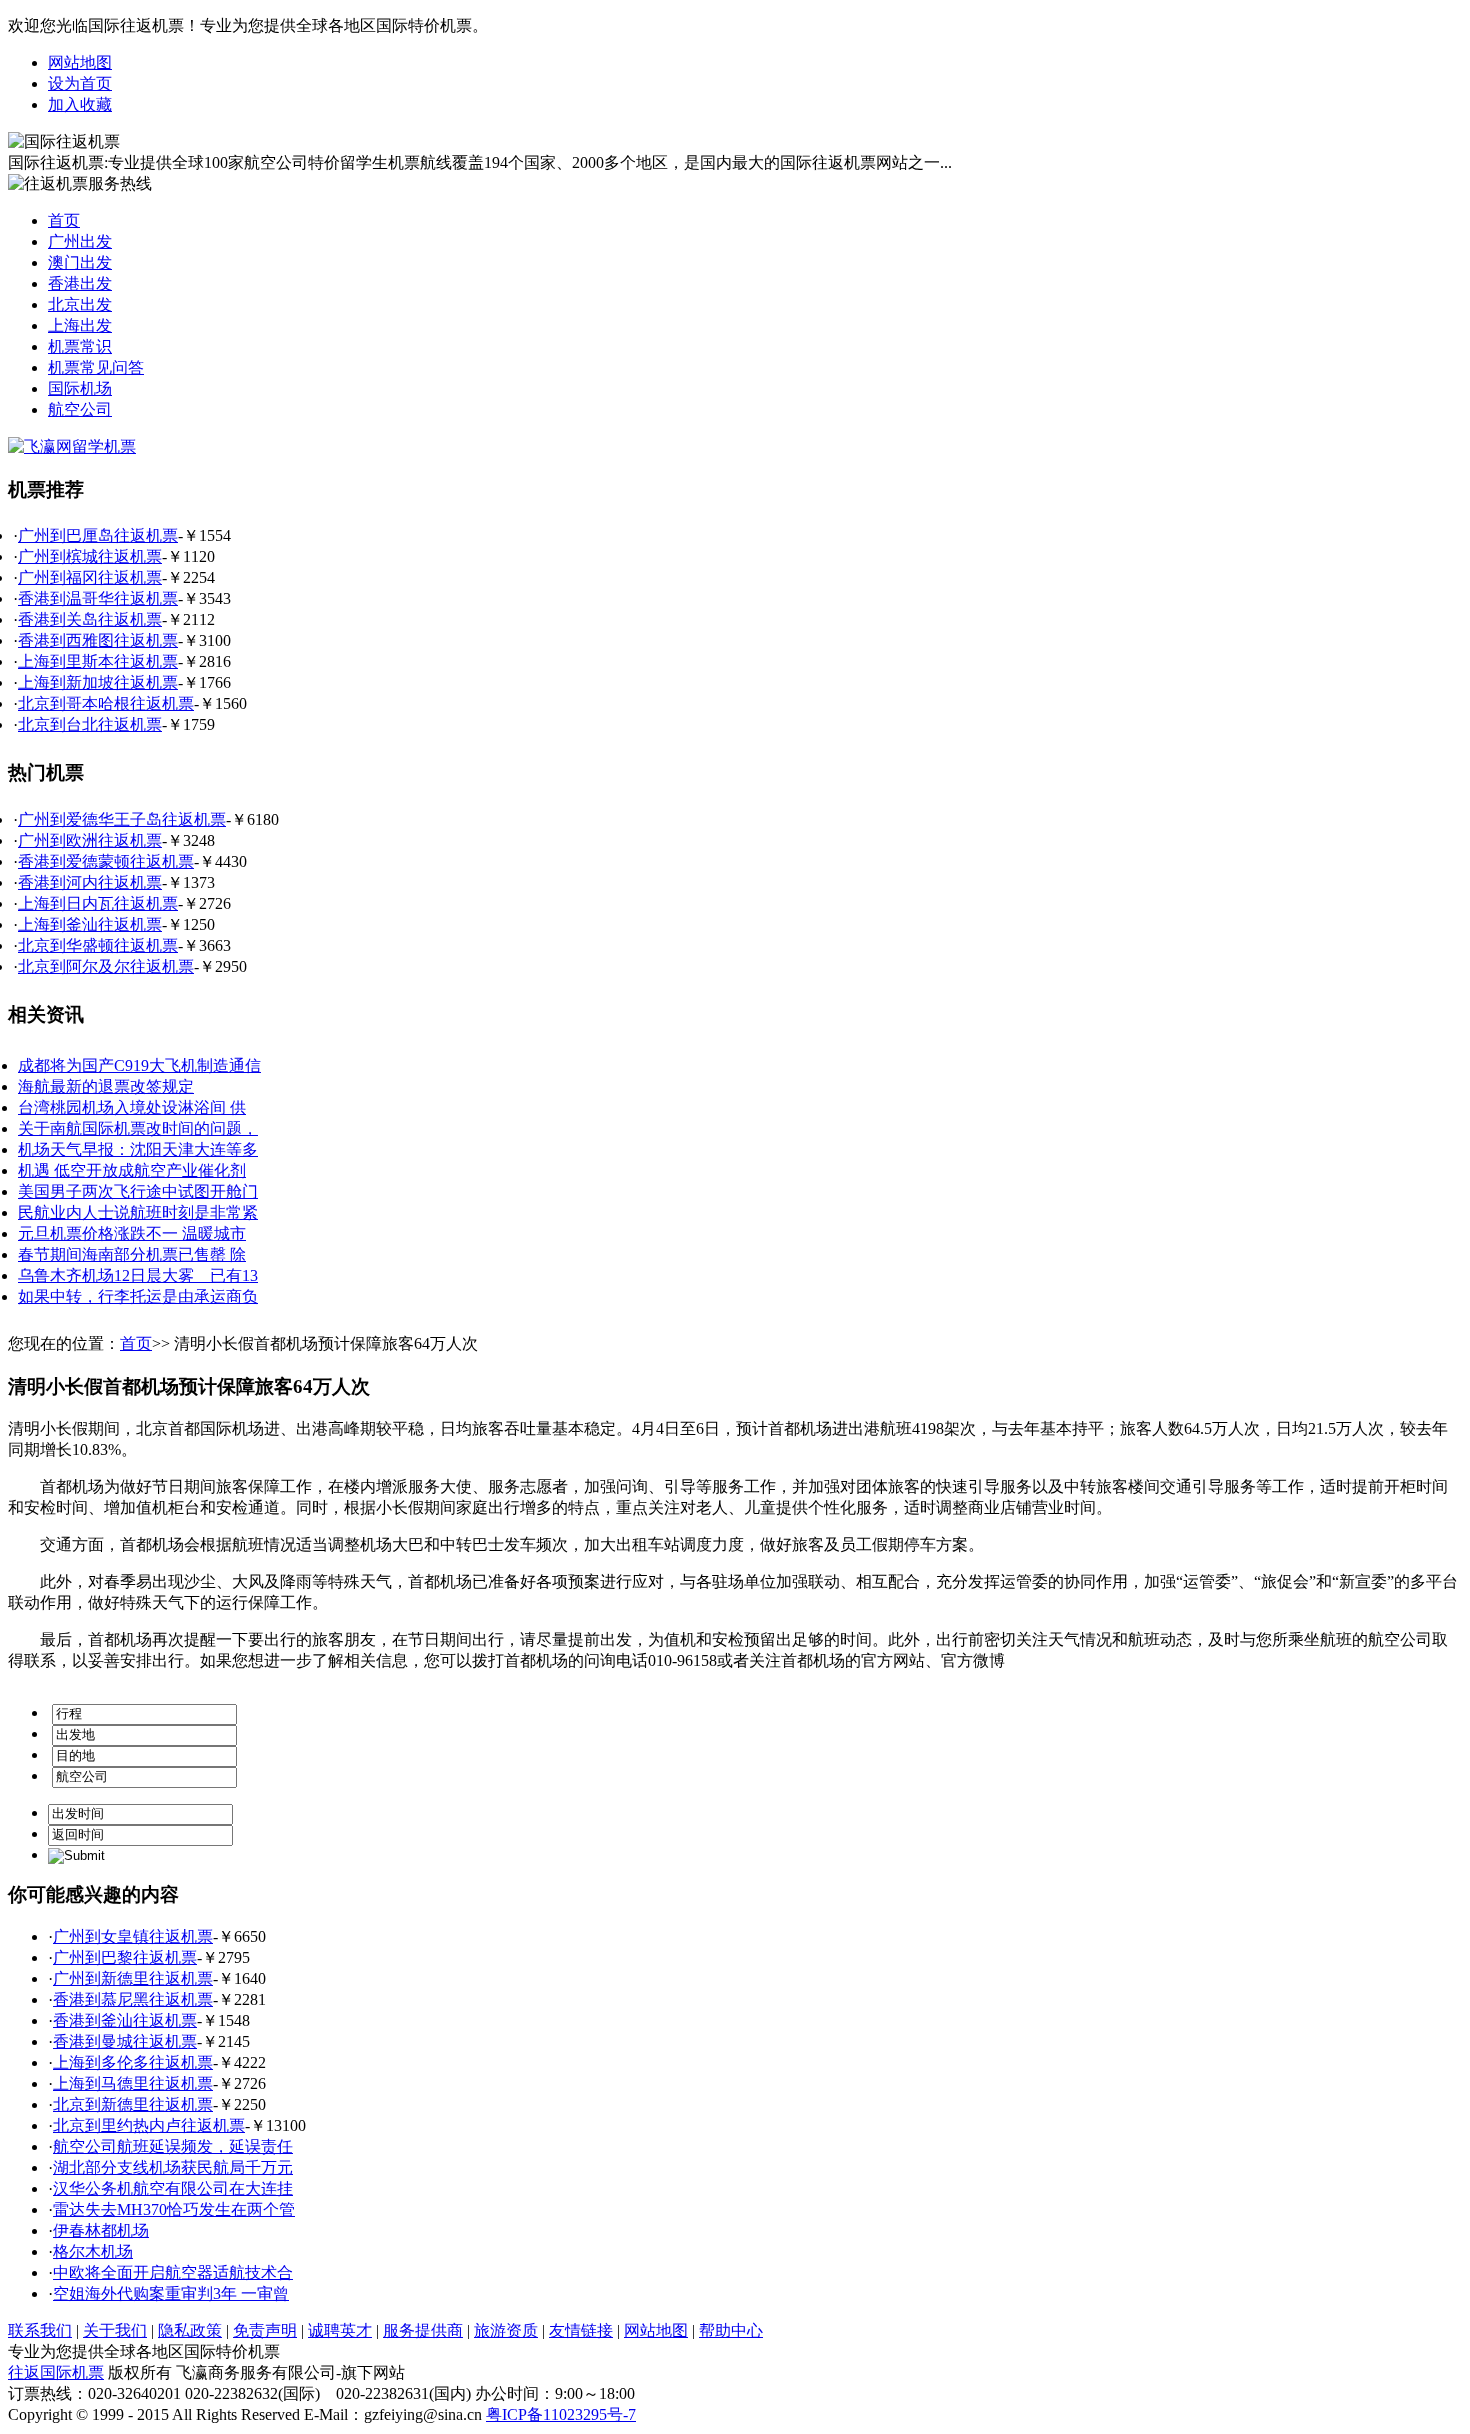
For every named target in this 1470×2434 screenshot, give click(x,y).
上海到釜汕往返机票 (90, 924)
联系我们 (40, 2330)
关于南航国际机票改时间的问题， (138, 1128)
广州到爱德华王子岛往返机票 (122, 819)
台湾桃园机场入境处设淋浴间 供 (132, 1107)
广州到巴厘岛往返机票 (98, 535)
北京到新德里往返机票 (133, 2104)
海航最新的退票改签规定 (106, 1086)
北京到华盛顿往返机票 (98, 945)
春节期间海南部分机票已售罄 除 (132, 1254)
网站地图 (80, 62)
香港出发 (80, 283)
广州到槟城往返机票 (90, 556)
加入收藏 (80, 104)
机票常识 (80, 346)
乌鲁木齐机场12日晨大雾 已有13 (138, 1275)
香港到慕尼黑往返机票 (133, 1999)
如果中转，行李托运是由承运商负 (138, 1296)
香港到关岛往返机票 (90, 619)
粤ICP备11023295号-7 (561, 2414)
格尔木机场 (93, 2251)
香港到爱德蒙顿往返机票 (106, 861)
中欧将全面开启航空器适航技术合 (173, 2272)
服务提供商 (423, 2330)
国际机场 (80, 388)
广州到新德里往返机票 (133, 1978)
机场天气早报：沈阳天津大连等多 (138, 1149)
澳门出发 (80, 262)
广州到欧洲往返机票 (90, 840)
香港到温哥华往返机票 (98, 598)
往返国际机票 (56, 2372)
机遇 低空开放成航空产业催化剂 (132, 1170)
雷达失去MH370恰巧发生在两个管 (174, 2209)
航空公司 (80, 409)
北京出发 (80, 304)
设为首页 (80, 83)
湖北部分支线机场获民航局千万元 (173, 2167)
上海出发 (80, 325)
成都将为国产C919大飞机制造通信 (139, 1065)
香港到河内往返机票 (90, 882)
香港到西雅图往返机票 (98, 640)
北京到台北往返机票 (90, 724)
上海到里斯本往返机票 (98, 661)
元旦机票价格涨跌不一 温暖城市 (132, 1233)
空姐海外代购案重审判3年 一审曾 (171, 2293)
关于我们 (115, 2330)
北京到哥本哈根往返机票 (106, 703)
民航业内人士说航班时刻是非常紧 (138, 1212)
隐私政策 (190, 2330)
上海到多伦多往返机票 (133, 2062)
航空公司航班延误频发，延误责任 (173, 2146)
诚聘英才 (340, 2330)
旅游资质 (506, 2330)
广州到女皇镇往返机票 (133, 1936)
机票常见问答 (96, 367)
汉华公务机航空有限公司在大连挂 (173, 2188)
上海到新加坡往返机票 (98, 682)
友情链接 (581, 2330)
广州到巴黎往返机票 (125, 1957)
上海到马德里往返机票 (133, 2083)
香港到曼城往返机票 (125, 2041)
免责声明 (265, 2330)
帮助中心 (731, 2330)
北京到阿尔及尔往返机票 (106, 966)
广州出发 (80, 241)
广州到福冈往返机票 (90, 577)
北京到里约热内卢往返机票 (149, 2125)
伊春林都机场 (101, 2230)
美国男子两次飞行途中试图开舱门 (138, 1191)
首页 (64, 220)
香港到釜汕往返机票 (125, 2020)
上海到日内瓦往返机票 (98, 903)
